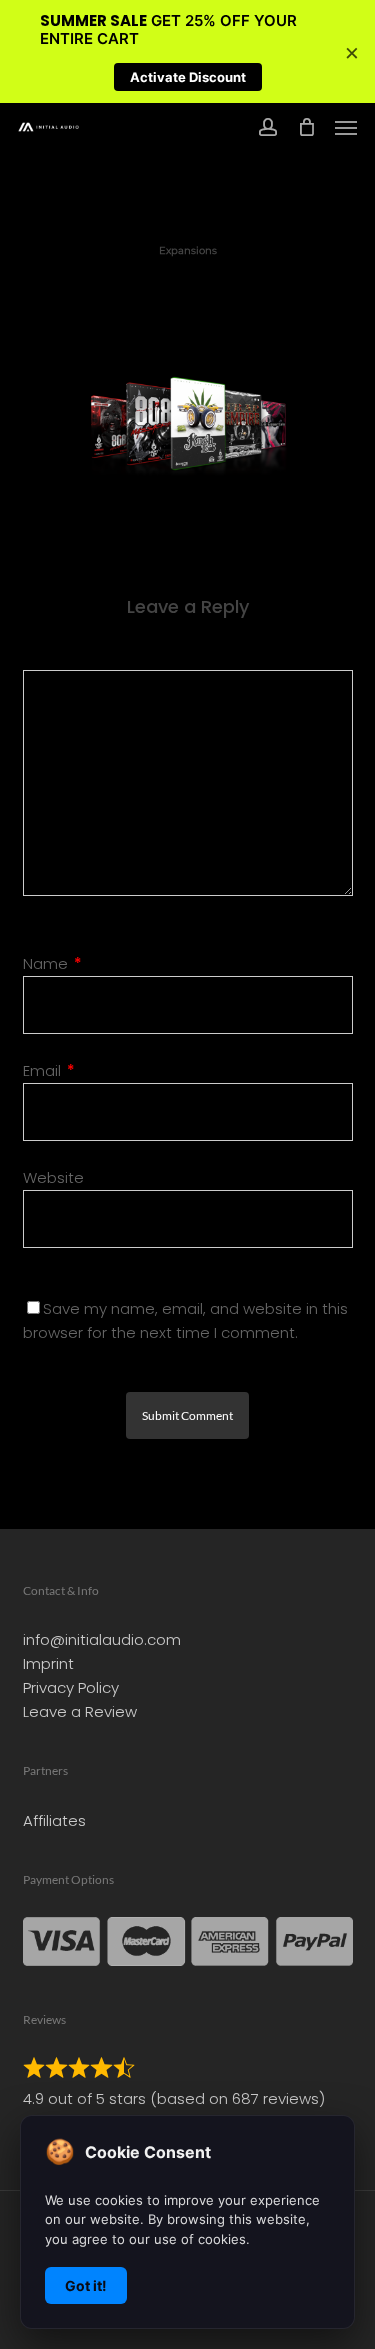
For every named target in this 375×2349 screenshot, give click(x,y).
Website (53, 1177)
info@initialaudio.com (102, 1639)
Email (49, 1070)
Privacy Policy (71, 1687)
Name (52, 963)
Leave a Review (80, 1711)
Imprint (48, 1663)
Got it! (86, 2285)
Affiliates (54, 1820)
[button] (346, 127)
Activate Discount (188, 77)
